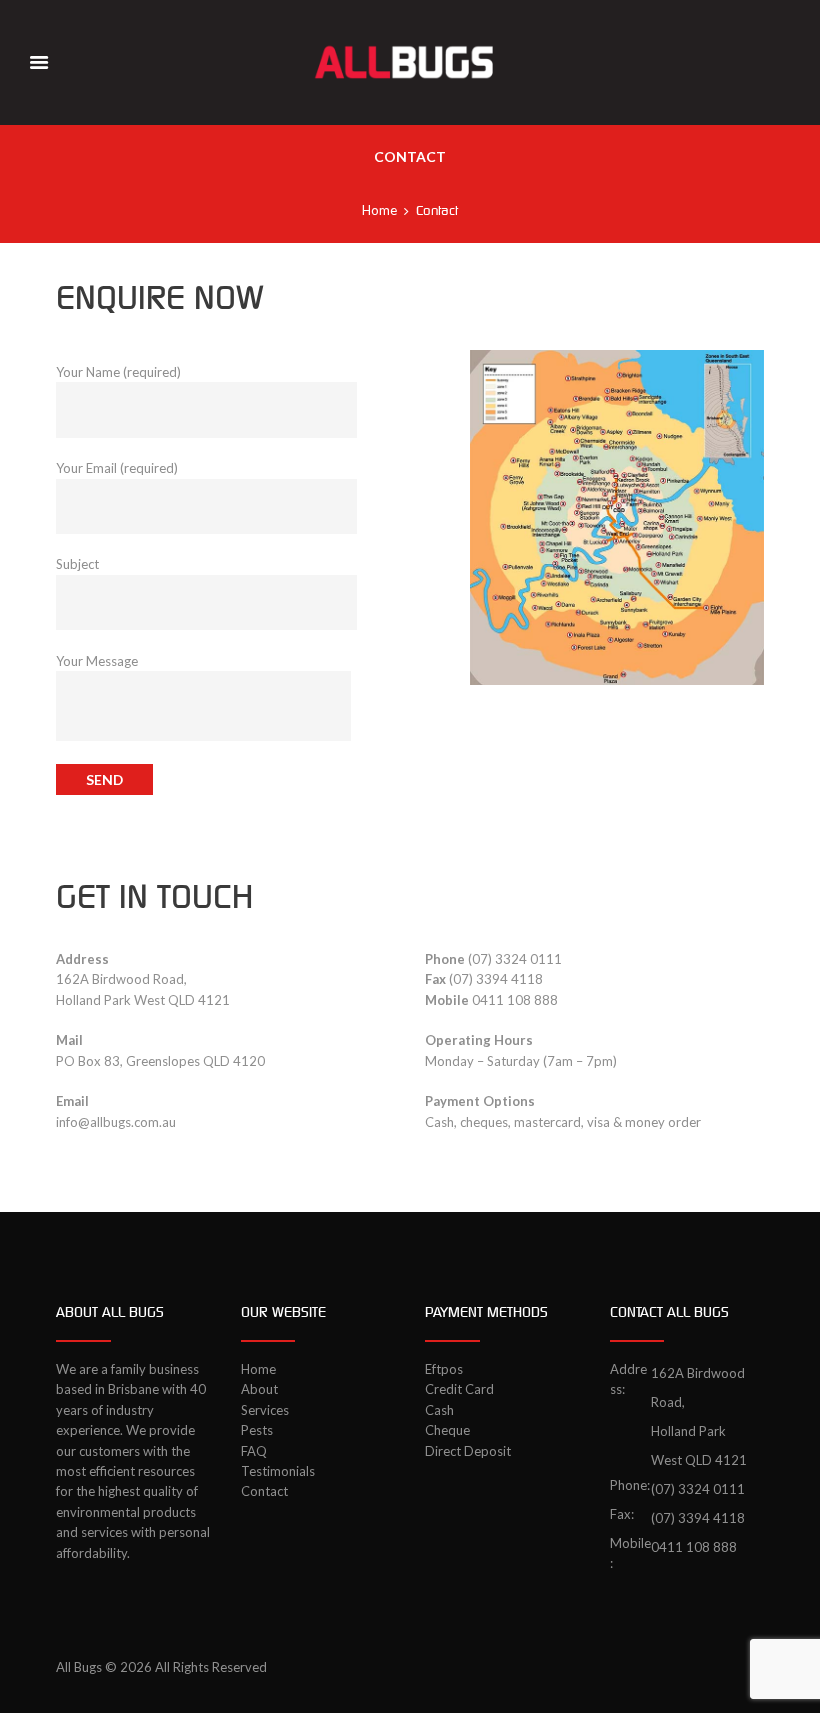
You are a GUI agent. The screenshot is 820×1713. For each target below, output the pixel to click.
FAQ (254, 1451)
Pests (257, 1430)
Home (379, 210)
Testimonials (278, 1471)
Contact (264, 1491)
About (259, 1389)
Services (265, 1410)
